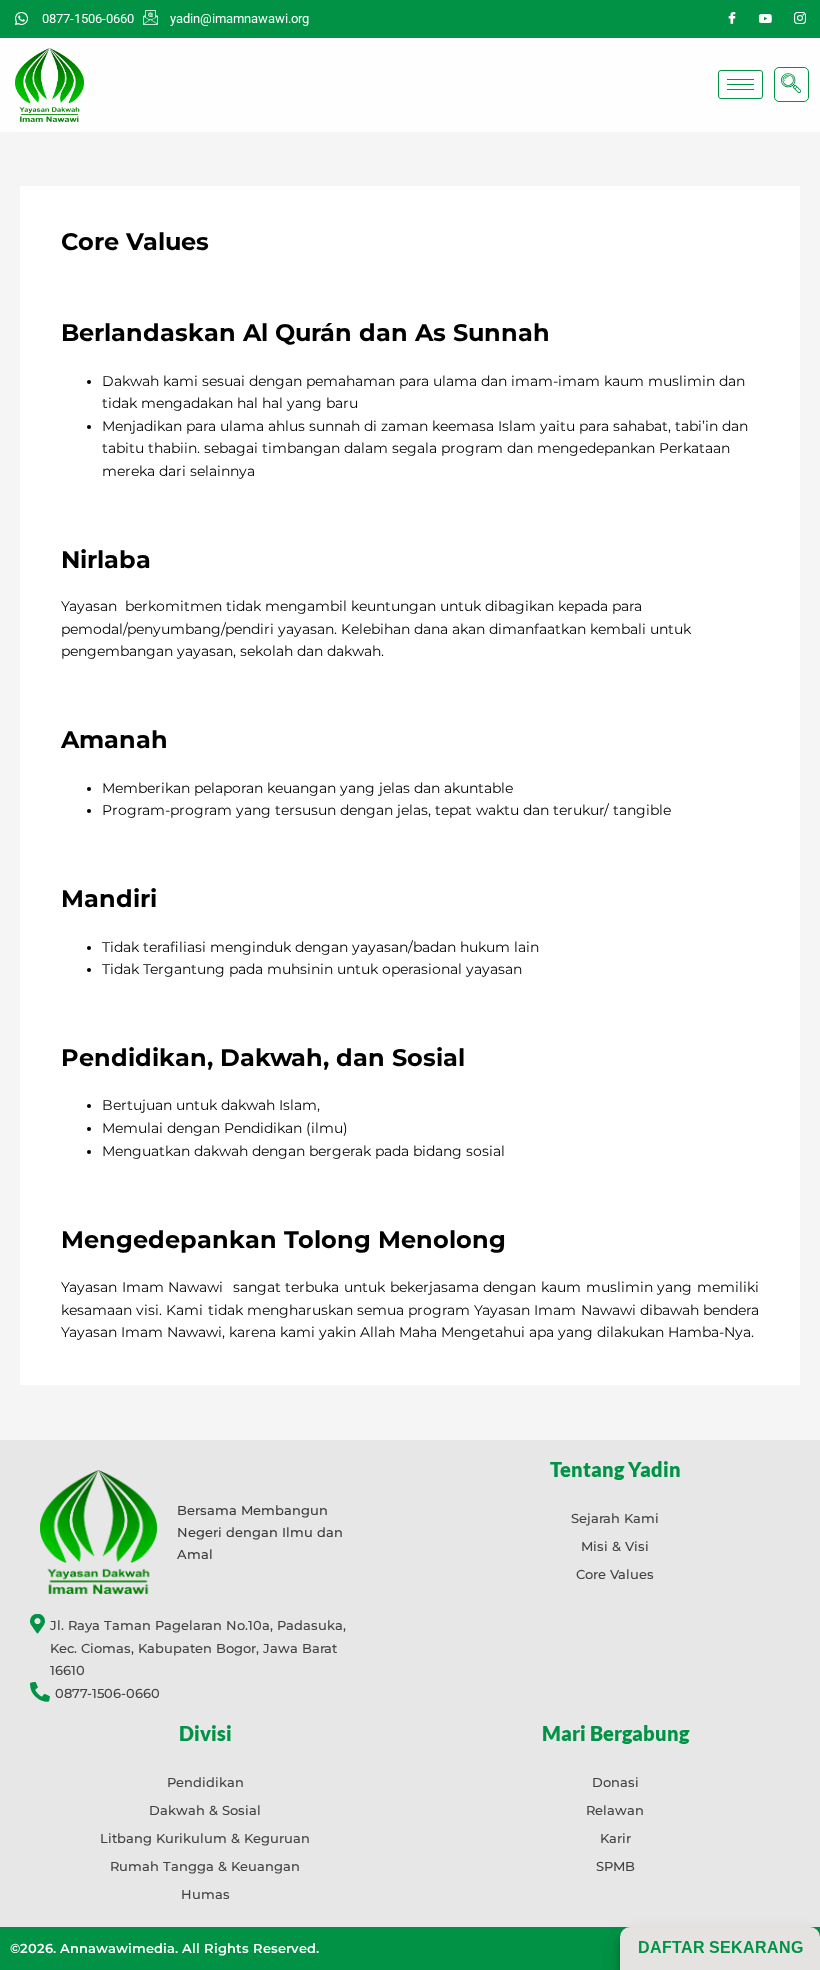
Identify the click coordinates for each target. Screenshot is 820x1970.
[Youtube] (766, 19)
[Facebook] (732, 19)
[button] (791, 84)
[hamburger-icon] (740, 84)
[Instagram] (800, 19)
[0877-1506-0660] (205, 1693)
